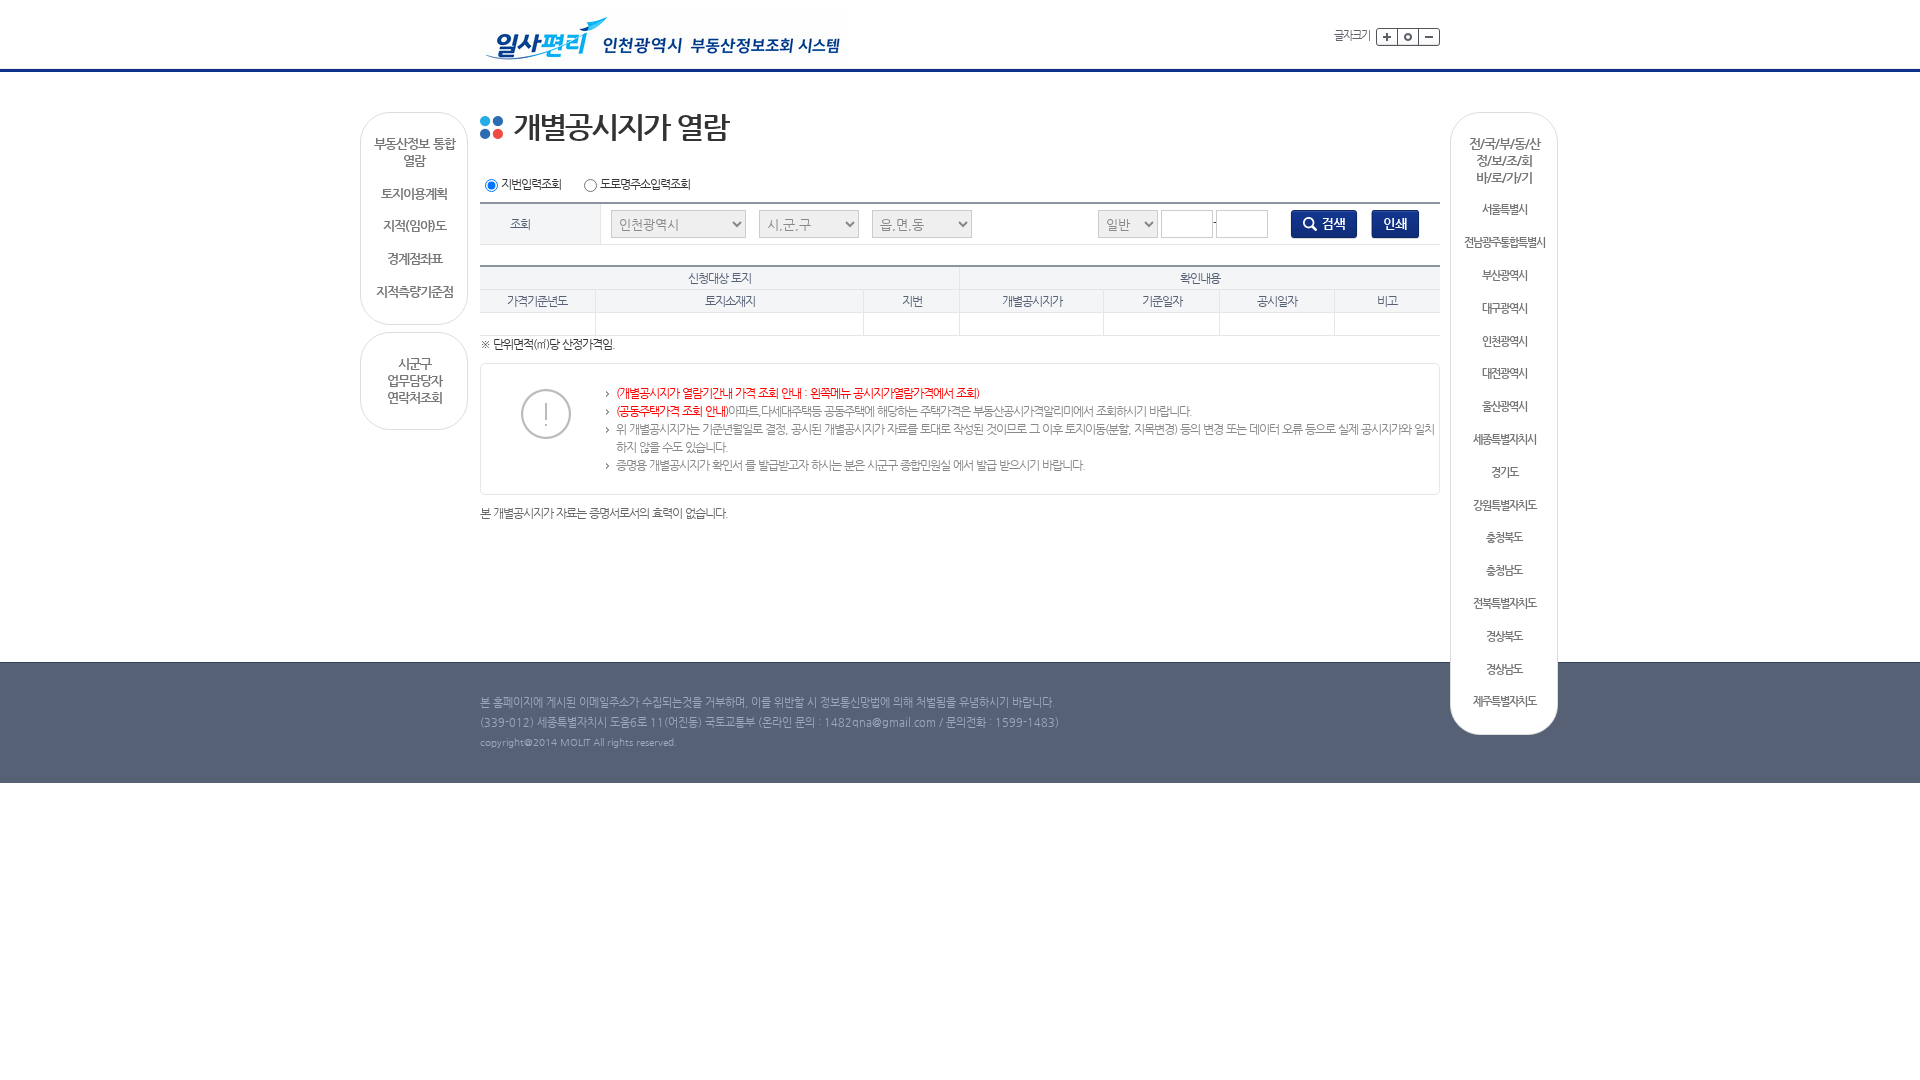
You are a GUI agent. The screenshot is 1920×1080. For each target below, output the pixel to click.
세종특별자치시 (1504, 439)
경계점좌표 (414, 258)
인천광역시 (1504, 341)
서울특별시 (1504, 209)
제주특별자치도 (1504, 701)
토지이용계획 (414, 193)
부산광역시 (1504, 275)
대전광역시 (1504, 373)
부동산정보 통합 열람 (414, 152)
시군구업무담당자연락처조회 (414, 380)
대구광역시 (1504, 308)
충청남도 (1504, 570)
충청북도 (1504, 537)
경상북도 (1504, 636)
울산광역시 (1504, 406)
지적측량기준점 (414, 291)
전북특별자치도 (1504, 603)
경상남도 (1504, 669)
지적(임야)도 (414, 225)
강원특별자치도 (1504, 505)
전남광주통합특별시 (1504, 242)
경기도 (1504, 472)
